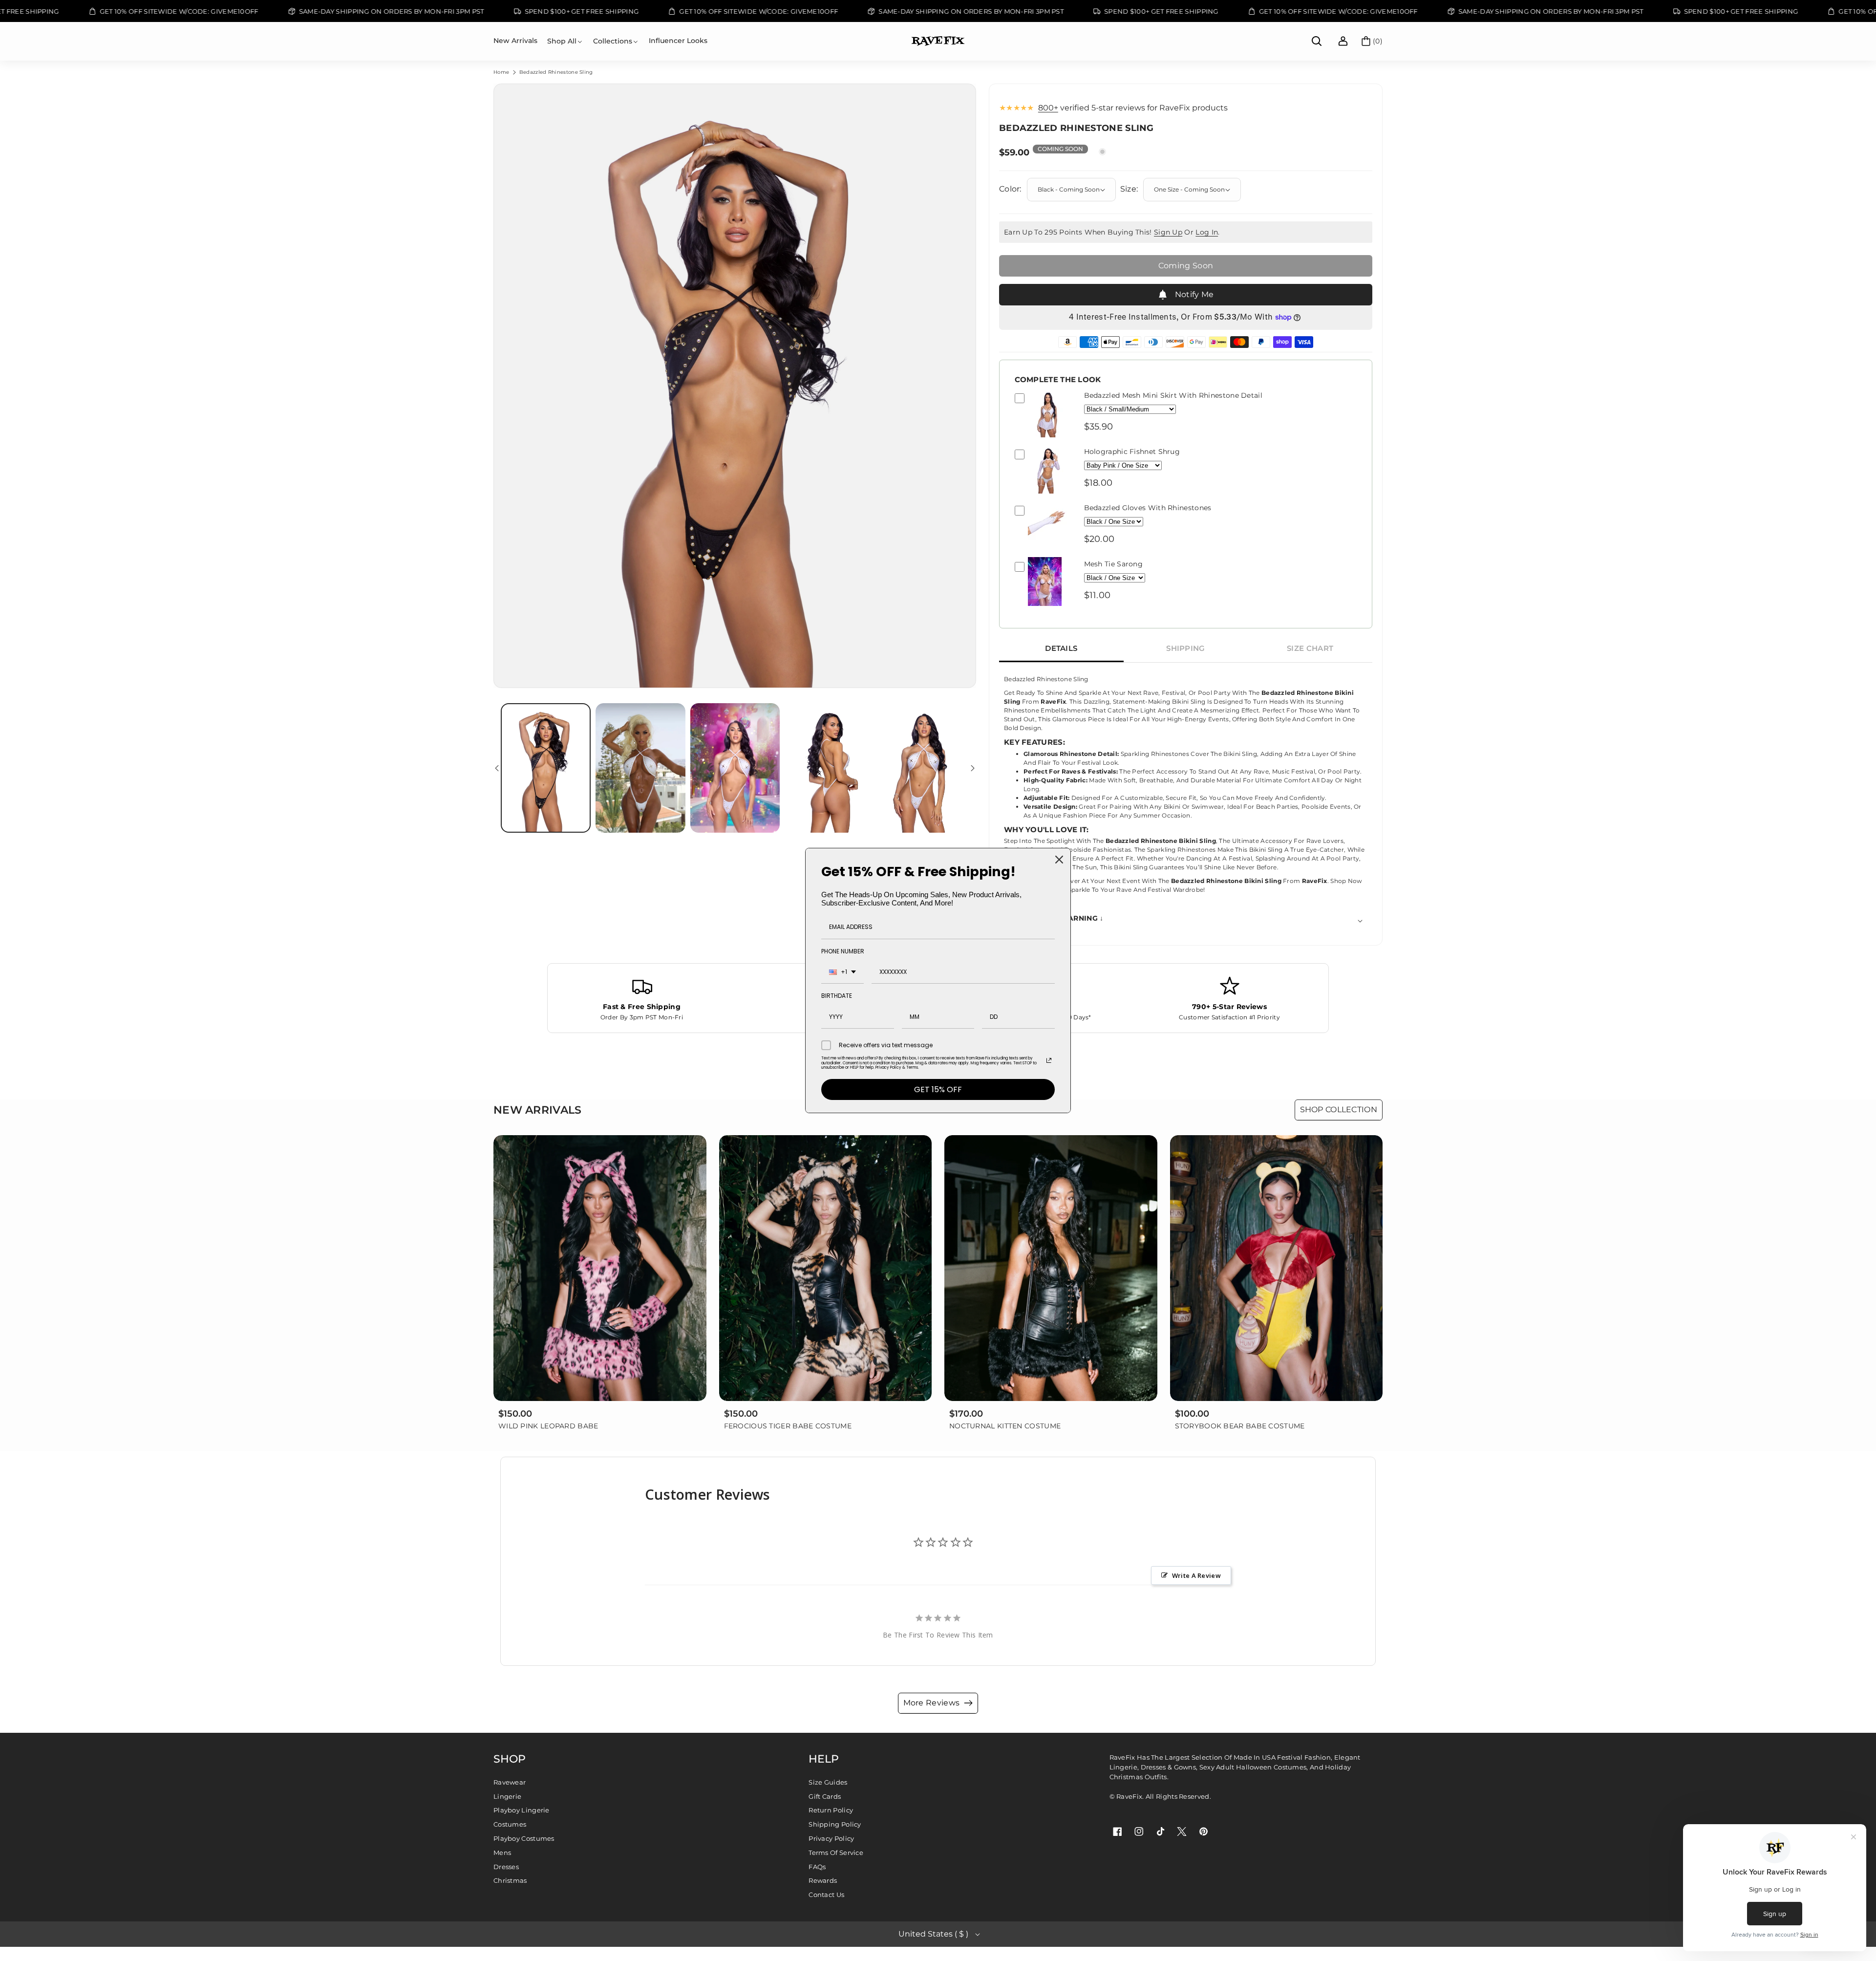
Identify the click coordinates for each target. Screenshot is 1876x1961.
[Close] (1059, 860)
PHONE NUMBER (843, 951)
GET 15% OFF (938, 1089)
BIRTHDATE (837, 996)
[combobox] (842, 972)
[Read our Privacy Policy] (1049, 1060)
